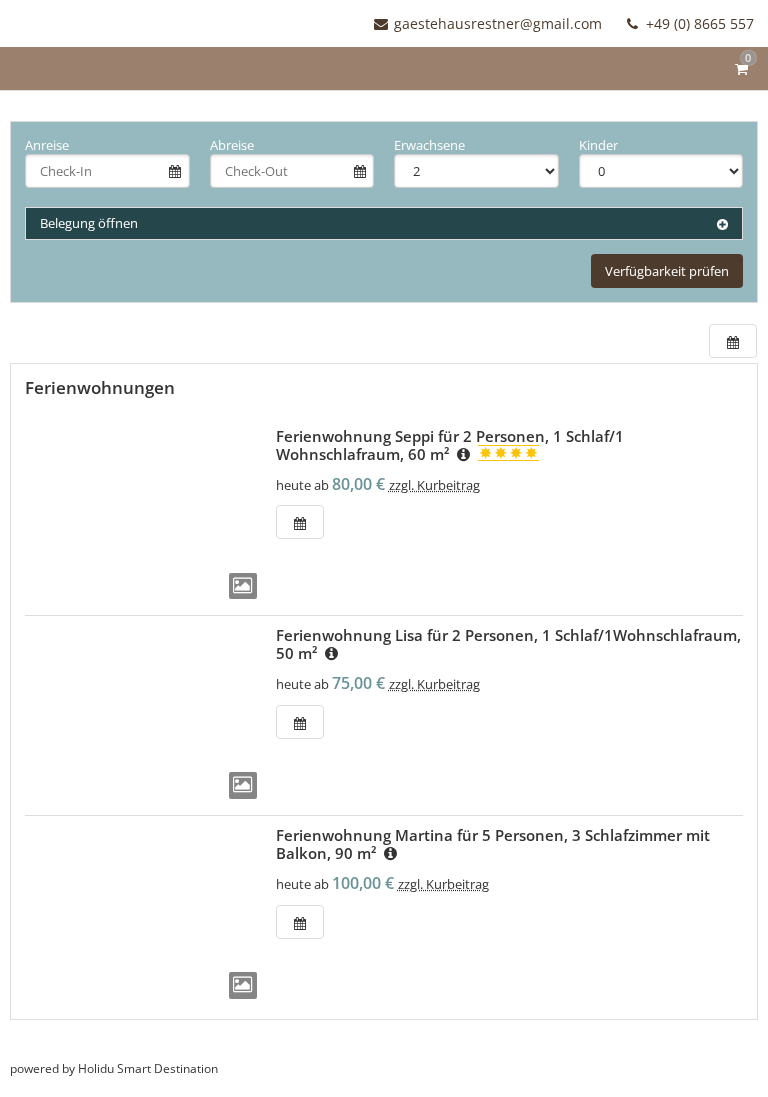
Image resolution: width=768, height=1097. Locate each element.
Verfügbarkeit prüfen (667, 271)
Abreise (232, 145)
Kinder (598, 145)
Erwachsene (429, 145)
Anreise (47, 145)
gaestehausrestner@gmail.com (498, 23)
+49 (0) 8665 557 (698, 23)
